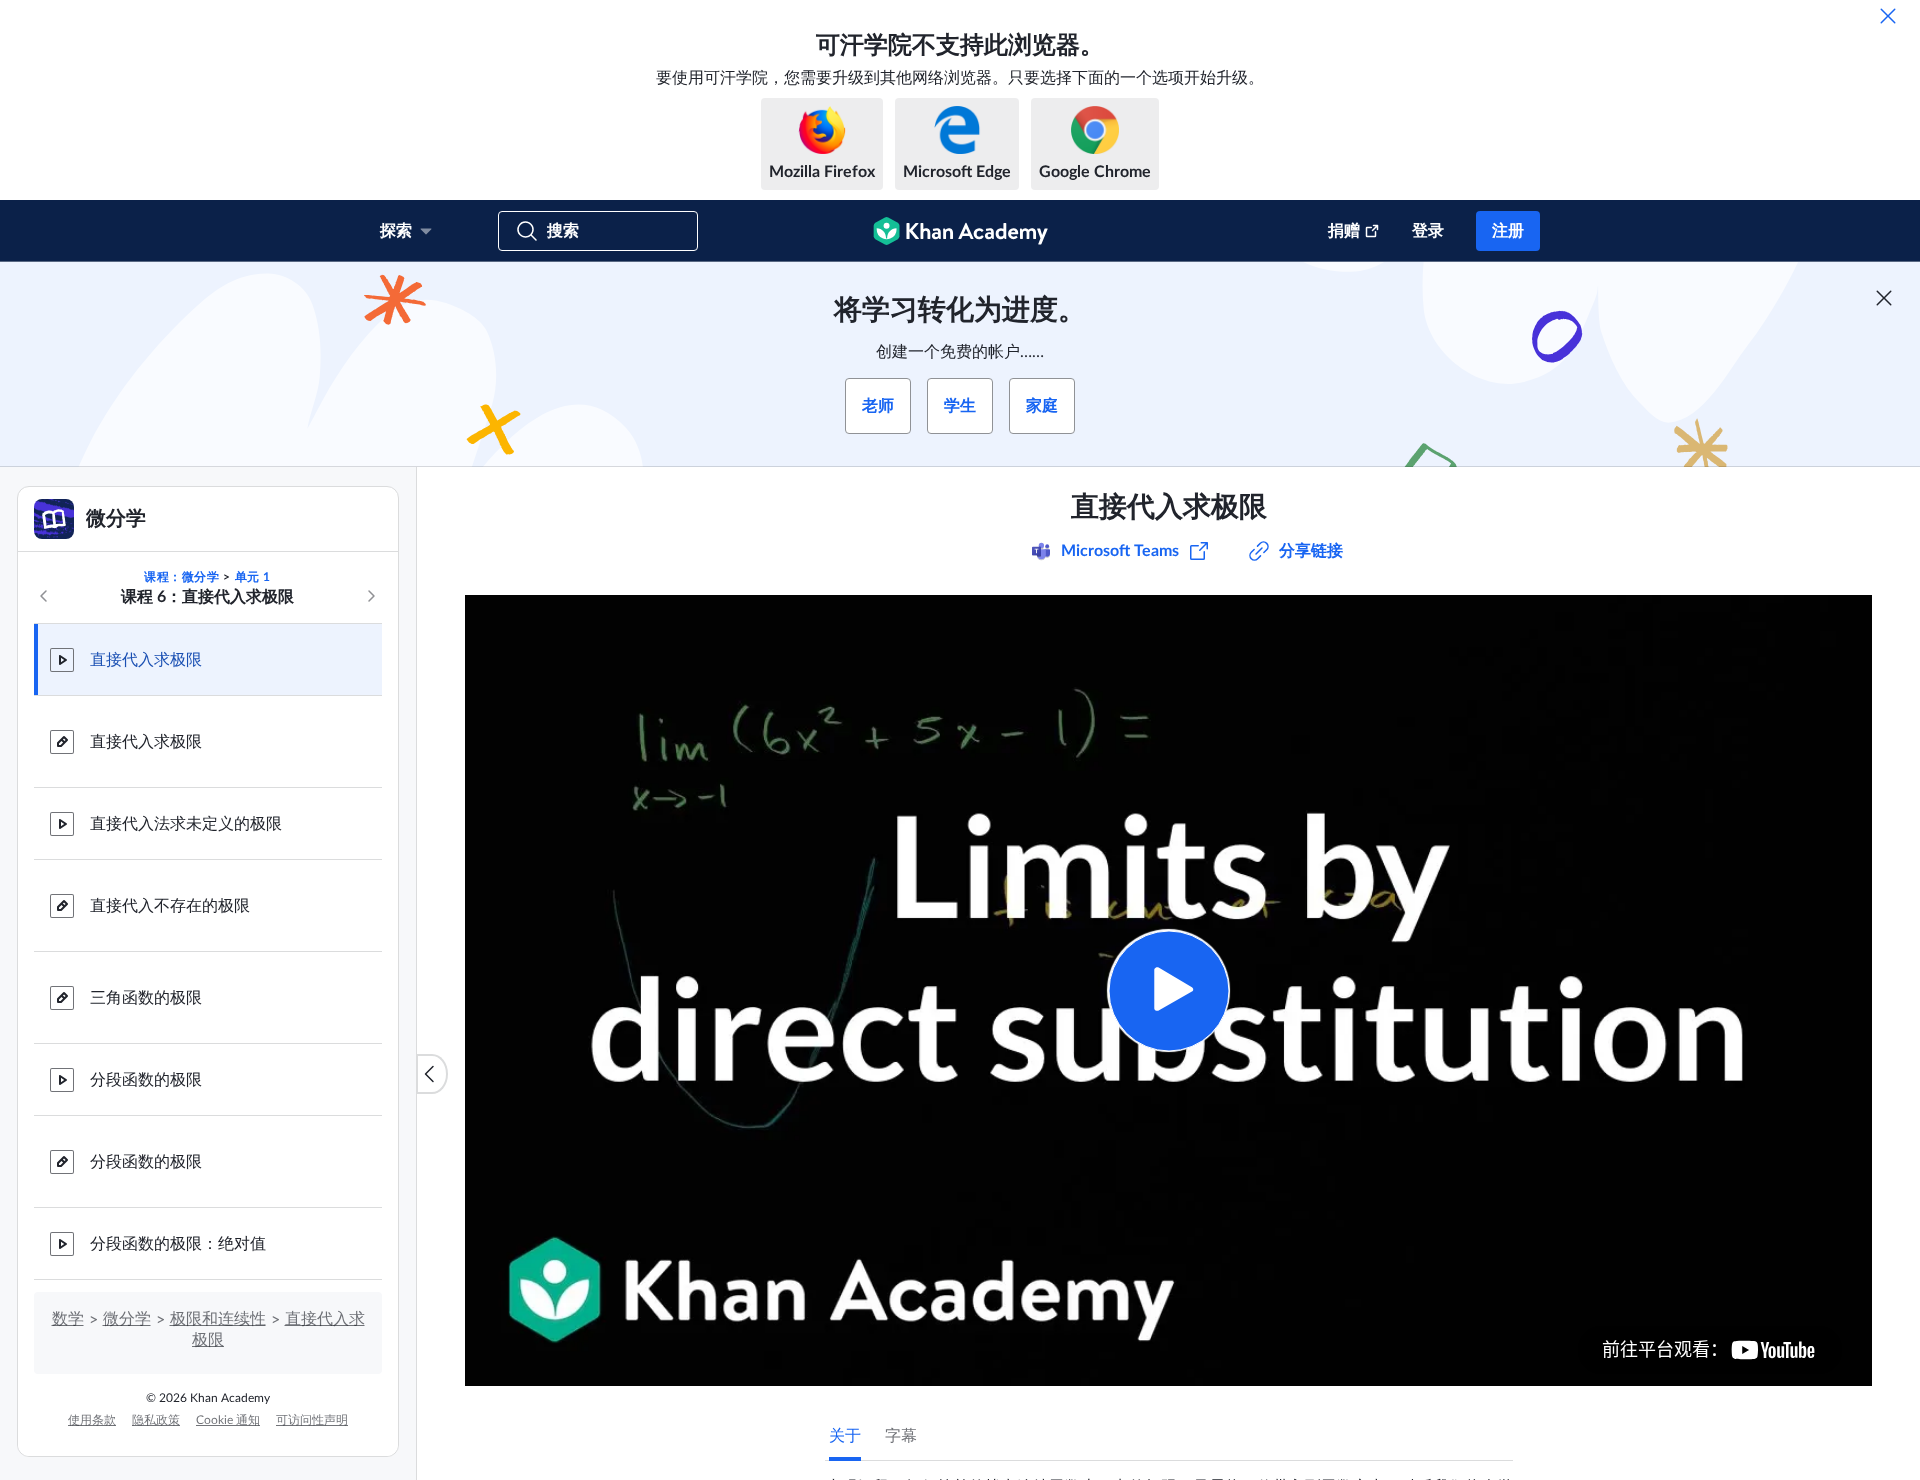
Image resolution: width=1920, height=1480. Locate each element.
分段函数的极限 (146, 1080)
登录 (1428, 231)
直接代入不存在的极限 (170, 906)
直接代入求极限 (146, 660)
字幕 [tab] (901, 1436)
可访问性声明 (312, 1420)
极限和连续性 (218, 1319)
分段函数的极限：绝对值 (178, 1244)
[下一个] (371, 596)
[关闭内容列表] (432, 1074)
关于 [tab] (845, 1436)
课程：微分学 (182, 577)
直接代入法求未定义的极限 (186, 824)
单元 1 (253, 577)
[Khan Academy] (960, 231)
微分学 (127, 1319)
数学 (68, 1319)
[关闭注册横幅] (1884, 298)
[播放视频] (1168, 990)
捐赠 (1344, 231)
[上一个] (44, 596)
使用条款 (92, 1420)
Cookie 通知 (228, 1420)
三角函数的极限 (146, 998)
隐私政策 (156, 1420)
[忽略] (1888, 16)
